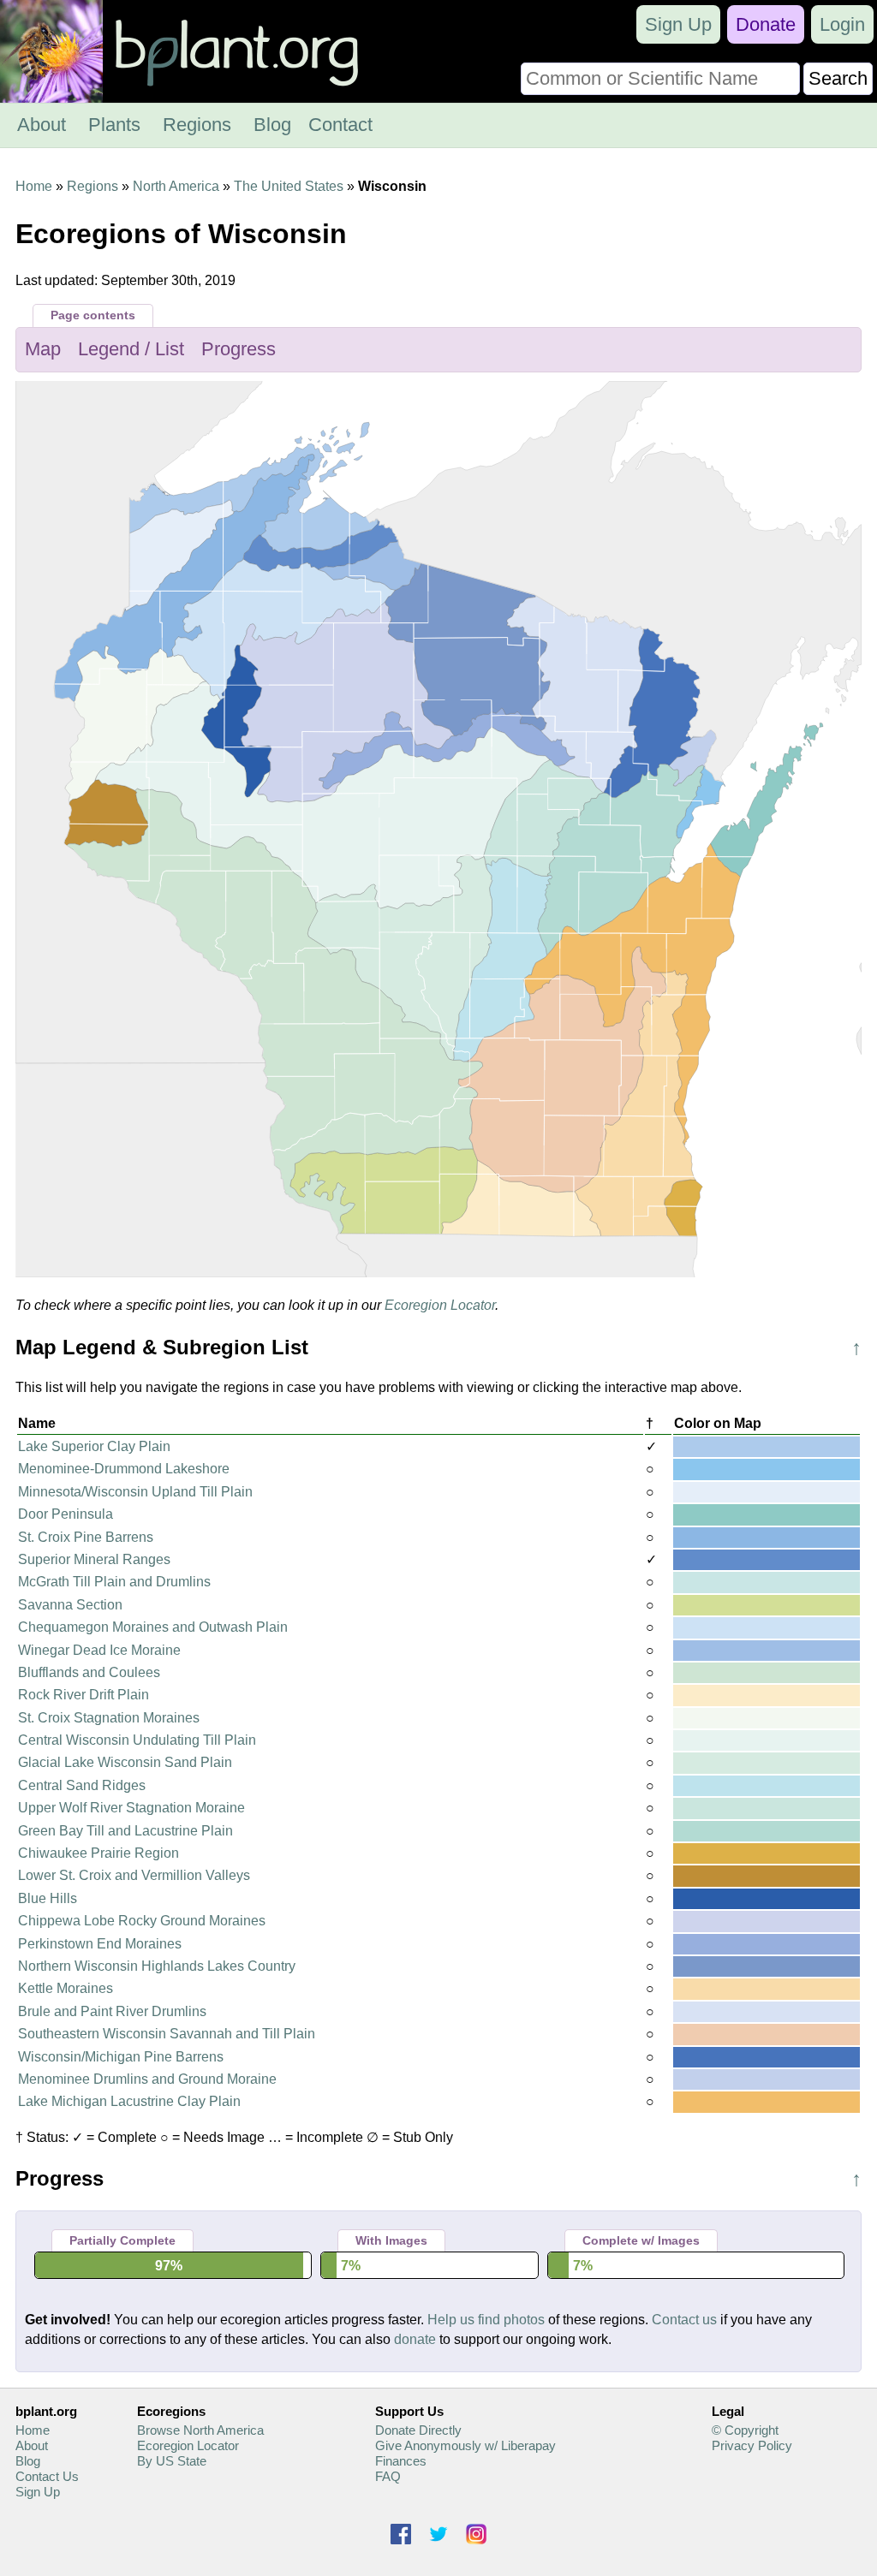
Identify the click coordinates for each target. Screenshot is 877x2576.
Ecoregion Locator (440, 1305)
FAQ (388, 2476)
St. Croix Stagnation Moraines (109, 1718)
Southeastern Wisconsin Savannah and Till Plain (167, 2034)
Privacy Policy (752, 2445)
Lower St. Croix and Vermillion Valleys (134, 1875)
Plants (114, 125)
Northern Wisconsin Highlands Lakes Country (157, 1966)
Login (842, 24)
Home (34, 186)
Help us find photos (486, 2320)
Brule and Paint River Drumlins (112, 2011)
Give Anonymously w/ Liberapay (465, 2445)
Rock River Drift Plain (84, 1695)
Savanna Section (70, 1605)
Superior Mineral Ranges (94, 1559)
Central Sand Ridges (82, 1785)
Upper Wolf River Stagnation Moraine (131, 1808)
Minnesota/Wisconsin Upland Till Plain (135, 1492)
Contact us (684, 2320)
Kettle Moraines (66, 1988)
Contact (340, 125)
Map (43, 349)
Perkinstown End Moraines (100, 1944)
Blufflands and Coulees (89, 1672)
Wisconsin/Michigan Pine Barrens (121, 2057)
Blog (272, 125)
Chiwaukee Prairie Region (98, 1853)
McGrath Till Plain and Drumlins (114, 1582)
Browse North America (200, 2430)
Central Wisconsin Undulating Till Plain (137, 1740)
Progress (239, 349)
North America (176, 186)
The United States (289, 186)
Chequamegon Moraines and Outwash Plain (153, 1627)
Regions (197, 125)
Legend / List (131, 349)
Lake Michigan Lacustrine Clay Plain (129, 2101)
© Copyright (745, 2430)
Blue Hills (48, 1898)
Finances (401, 2461)
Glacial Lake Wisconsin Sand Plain (125, 1762)
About (42, 125)
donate (415, 2339)
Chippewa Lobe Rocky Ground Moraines (142, 1921)
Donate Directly (418, 2430)
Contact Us (47, 2476)
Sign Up (678, 24)
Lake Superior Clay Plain (94, 1446)
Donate (766, 24)
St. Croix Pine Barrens (86, 1537)
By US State (172, 2461)
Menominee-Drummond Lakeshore (124, 1469)
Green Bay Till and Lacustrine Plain (125, 1831)
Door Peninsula (66, 1514)
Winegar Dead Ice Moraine (99, 1650)
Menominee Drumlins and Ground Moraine (147, 2079)
